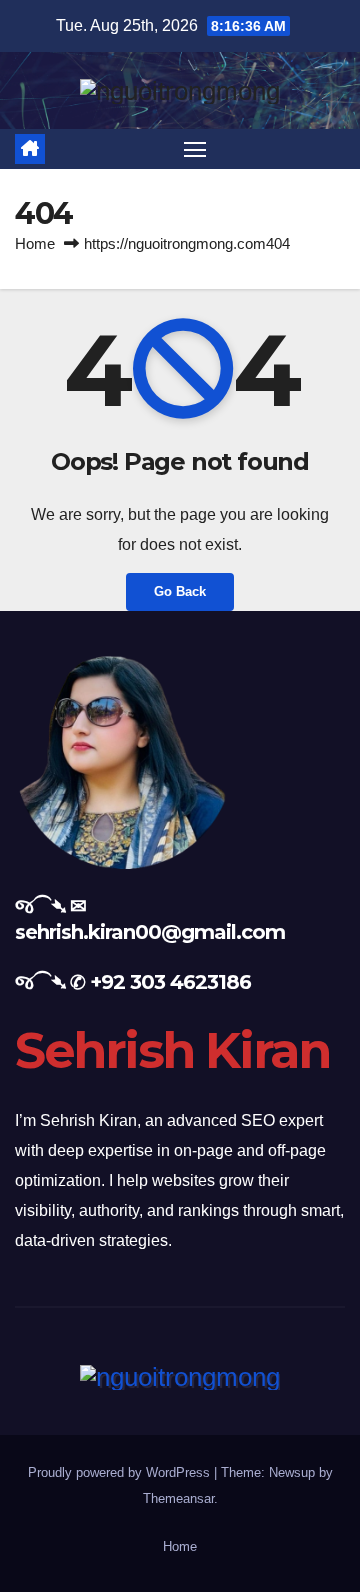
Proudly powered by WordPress (121, 1472)
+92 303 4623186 (170, 982)
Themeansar (178, 1498)
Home (35, 243)
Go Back (180, 591)
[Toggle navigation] (195, 149)
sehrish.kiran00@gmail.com (150, 932)
